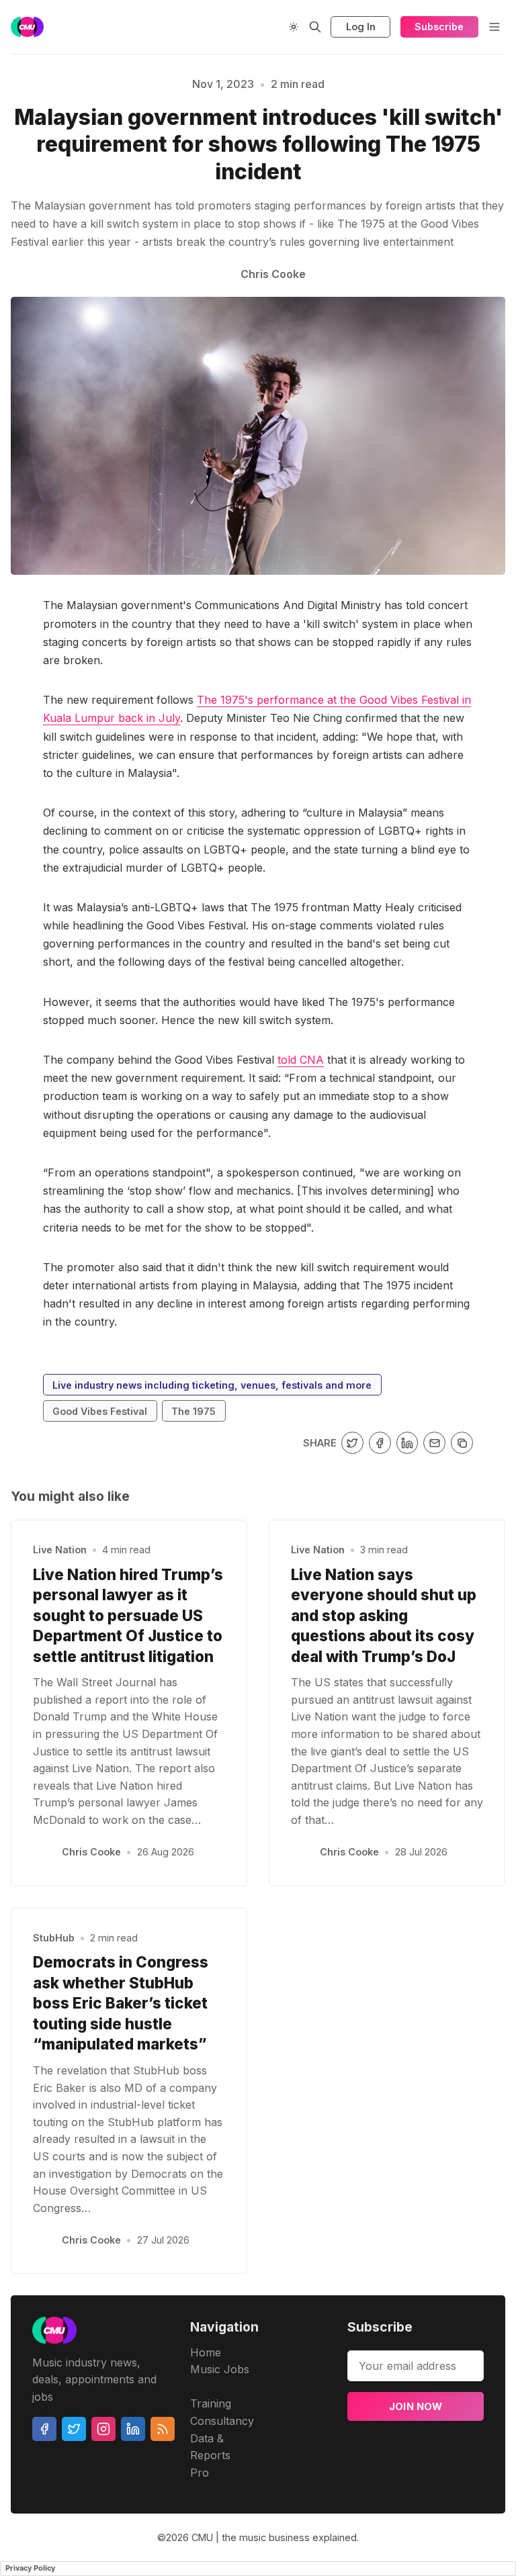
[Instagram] (103, 2429)
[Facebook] (44, 2429)
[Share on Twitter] (352, 1443)
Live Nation (60, 1550)
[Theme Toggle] (294, 27)
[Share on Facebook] (380, 1443)
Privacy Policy (30, 2568)
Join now (416, 2406)
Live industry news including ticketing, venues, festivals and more (212, 1385)
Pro (200, 2473)
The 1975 (193, 1411)
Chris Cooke (91, 1852)
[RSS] (163, 2429)
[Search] (315, 27)
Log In (361, 27)
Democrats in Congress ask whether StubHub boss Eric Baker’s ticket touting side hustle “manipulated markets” (121, 2003)
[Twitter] (74, 2429)
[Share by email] (434, 1443)
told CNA (301, 1060)
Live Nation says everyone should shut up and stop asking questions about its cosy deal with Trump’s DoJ (384, 1615)
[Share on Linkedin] (407, 1443)
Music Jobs (220, 2369)
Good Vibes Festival (100, 1411)
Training (211, 2403)
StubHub (54, 1938)
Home (206, 2352)
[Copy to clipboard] (462, 1443)
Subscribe (439, 27)
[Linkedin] (133, 2429)
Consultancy (222, 2421)
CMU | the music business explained (274, 2537)
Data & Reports (210, 2447)
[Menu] (494, 27)
